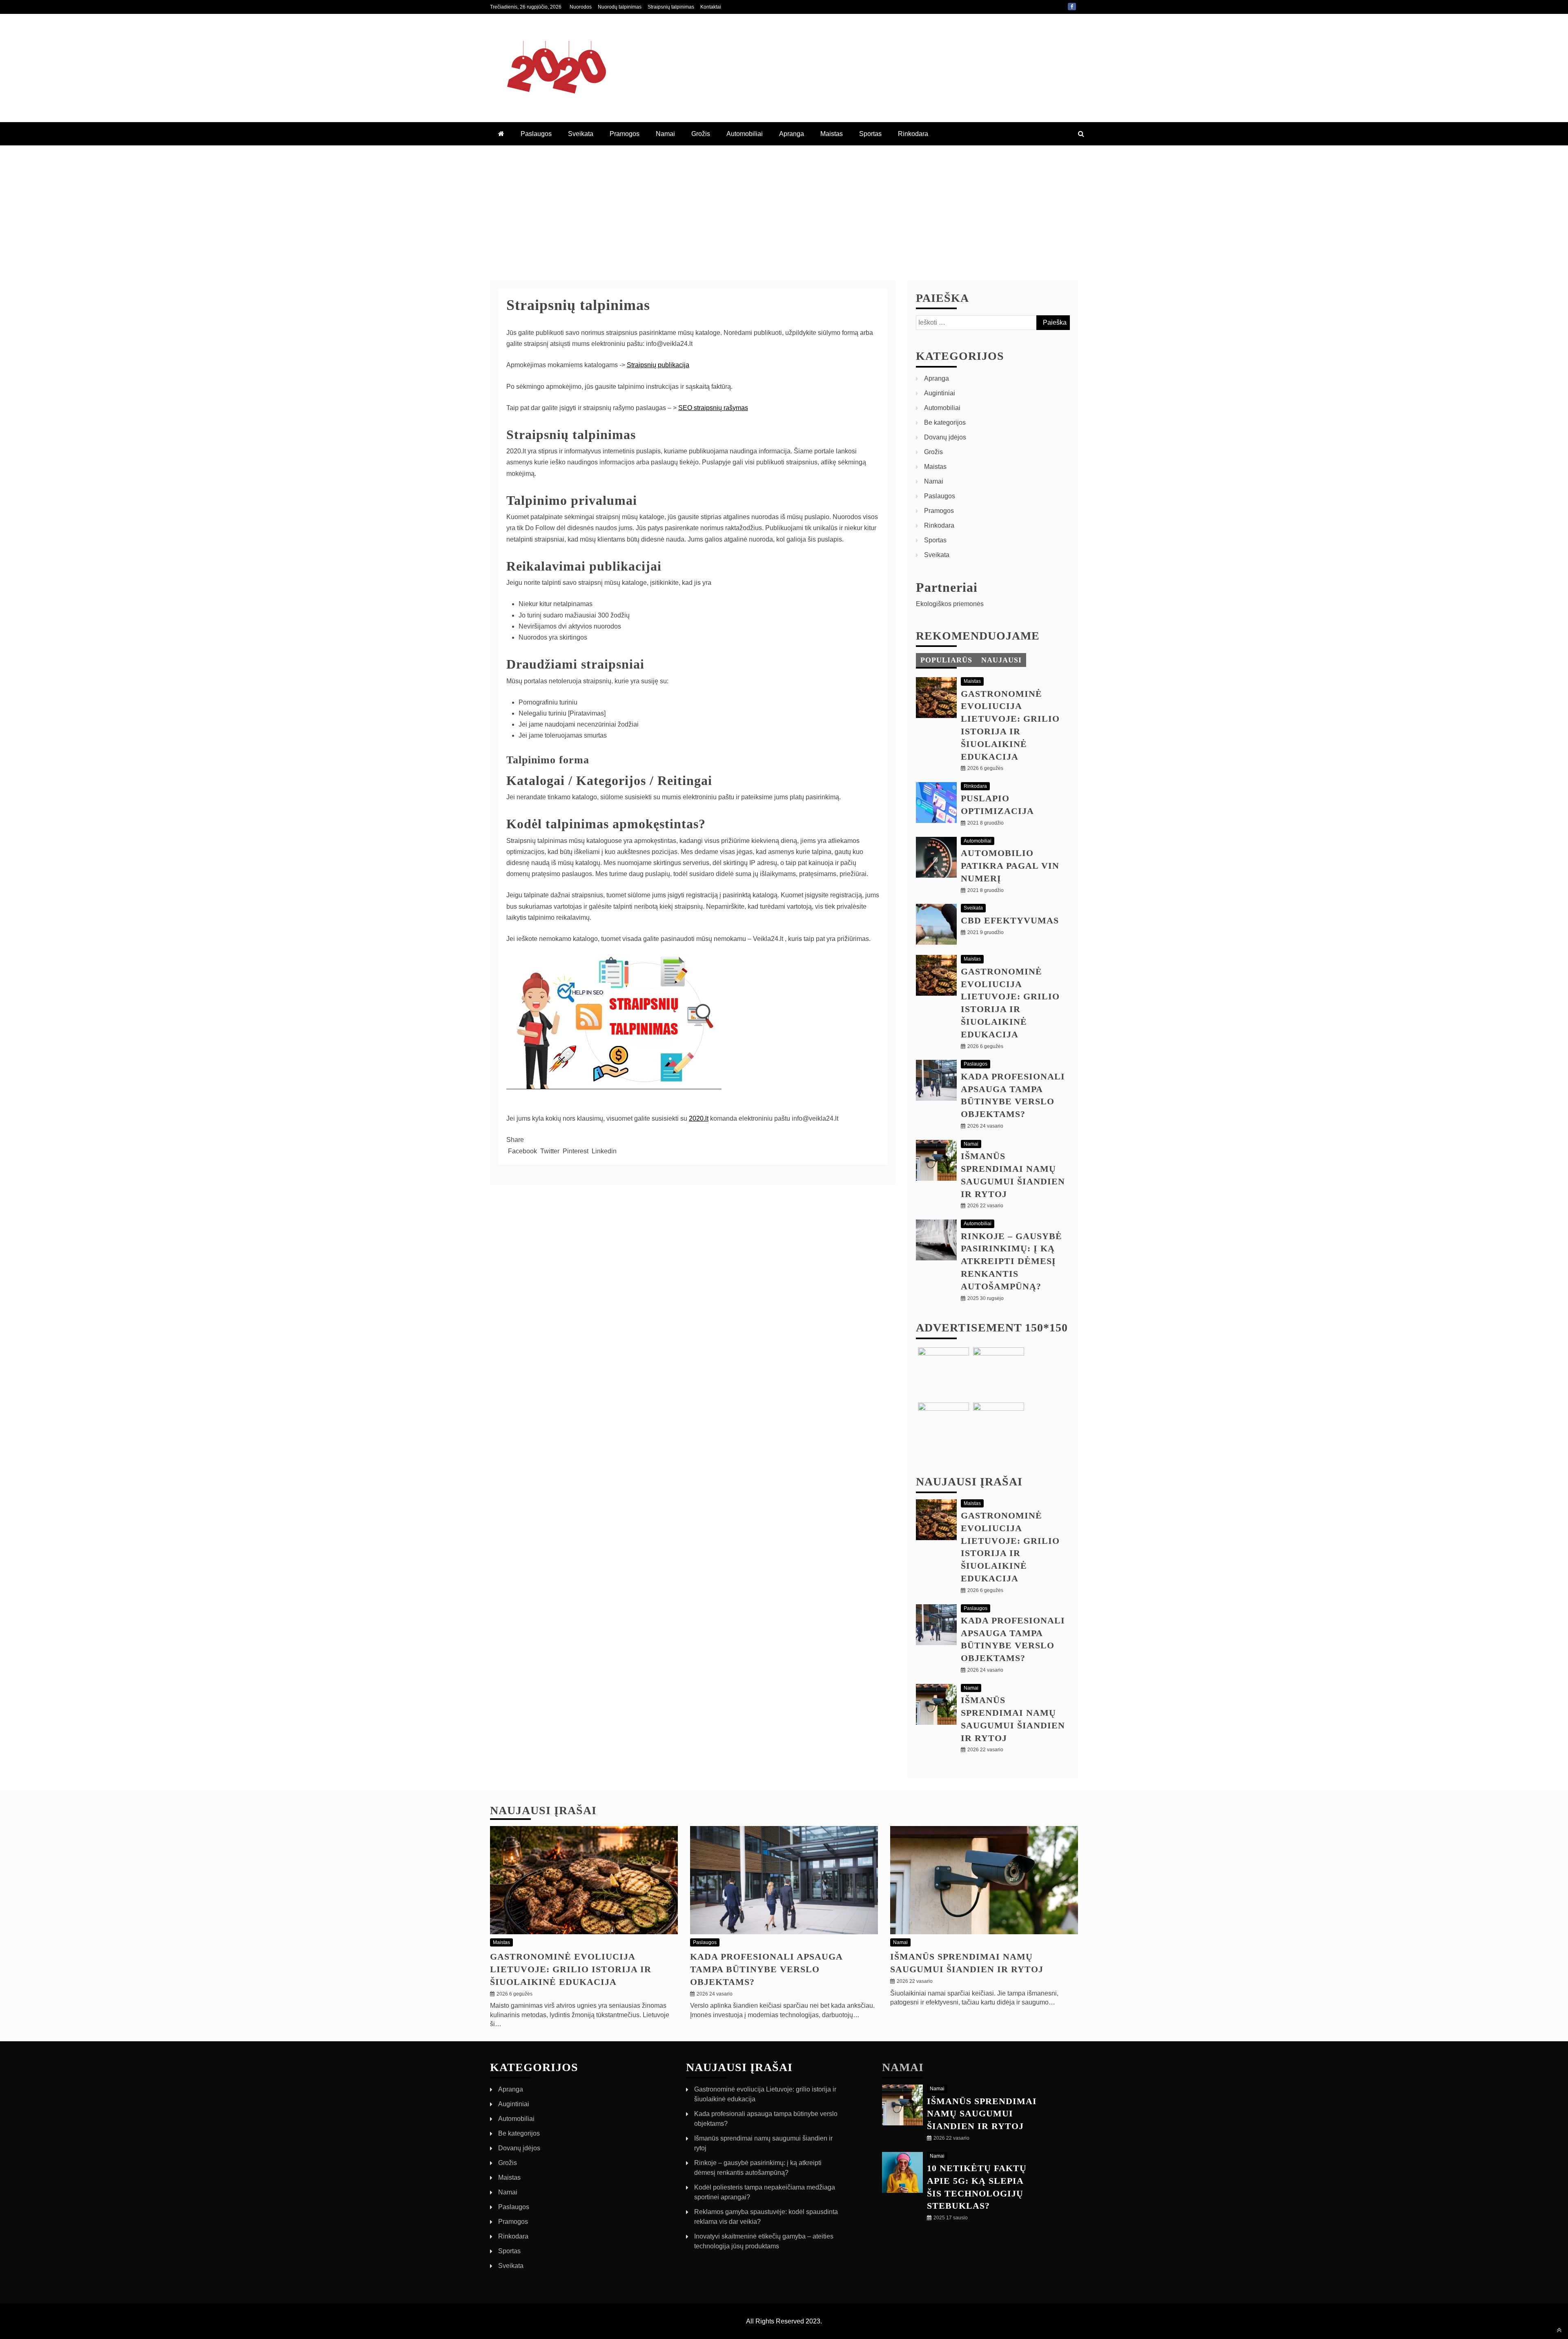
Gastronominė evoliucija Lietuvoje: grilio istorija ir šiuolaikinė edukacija (571, 1969)
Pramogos (625, 134)
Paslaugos (536, 134)
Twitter (550, 1151)
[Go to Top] (1559, 2330)
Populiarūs (946, 660)
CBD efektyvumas (1010, 920)
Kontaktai (711, 7)
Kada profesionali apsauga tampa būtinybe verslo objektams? (766, 1969)
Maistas (832, 134)
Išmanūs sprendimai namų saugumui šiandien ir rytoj (982, 2114)
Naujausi (1001, 660)
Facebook (1072, 7)
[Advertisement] (784, 207)
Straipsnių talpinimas (671, 7)
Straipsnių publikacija (658, 365)
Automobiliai (745, 134)
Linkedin (603, 1151)
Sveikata (581, 134)
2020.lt (699, 1118)
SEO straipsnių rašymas (713, 408)
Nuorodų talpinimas (620, 7)
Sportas (870, 134)
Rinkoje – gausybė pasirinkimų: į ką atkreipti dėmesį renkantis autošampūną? (1011, 1261)
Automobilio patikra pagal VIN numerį (1010, 866)
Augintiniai (940, 393)
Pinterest (576, 1151)
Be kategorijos (945, 423)
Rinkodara (913, 134)
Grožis (701, 134)
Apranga (792, 134)
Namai (665, 134)
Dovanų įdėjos (945, 437)
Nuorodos (581, 7)
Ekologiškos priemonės (950, 604)
